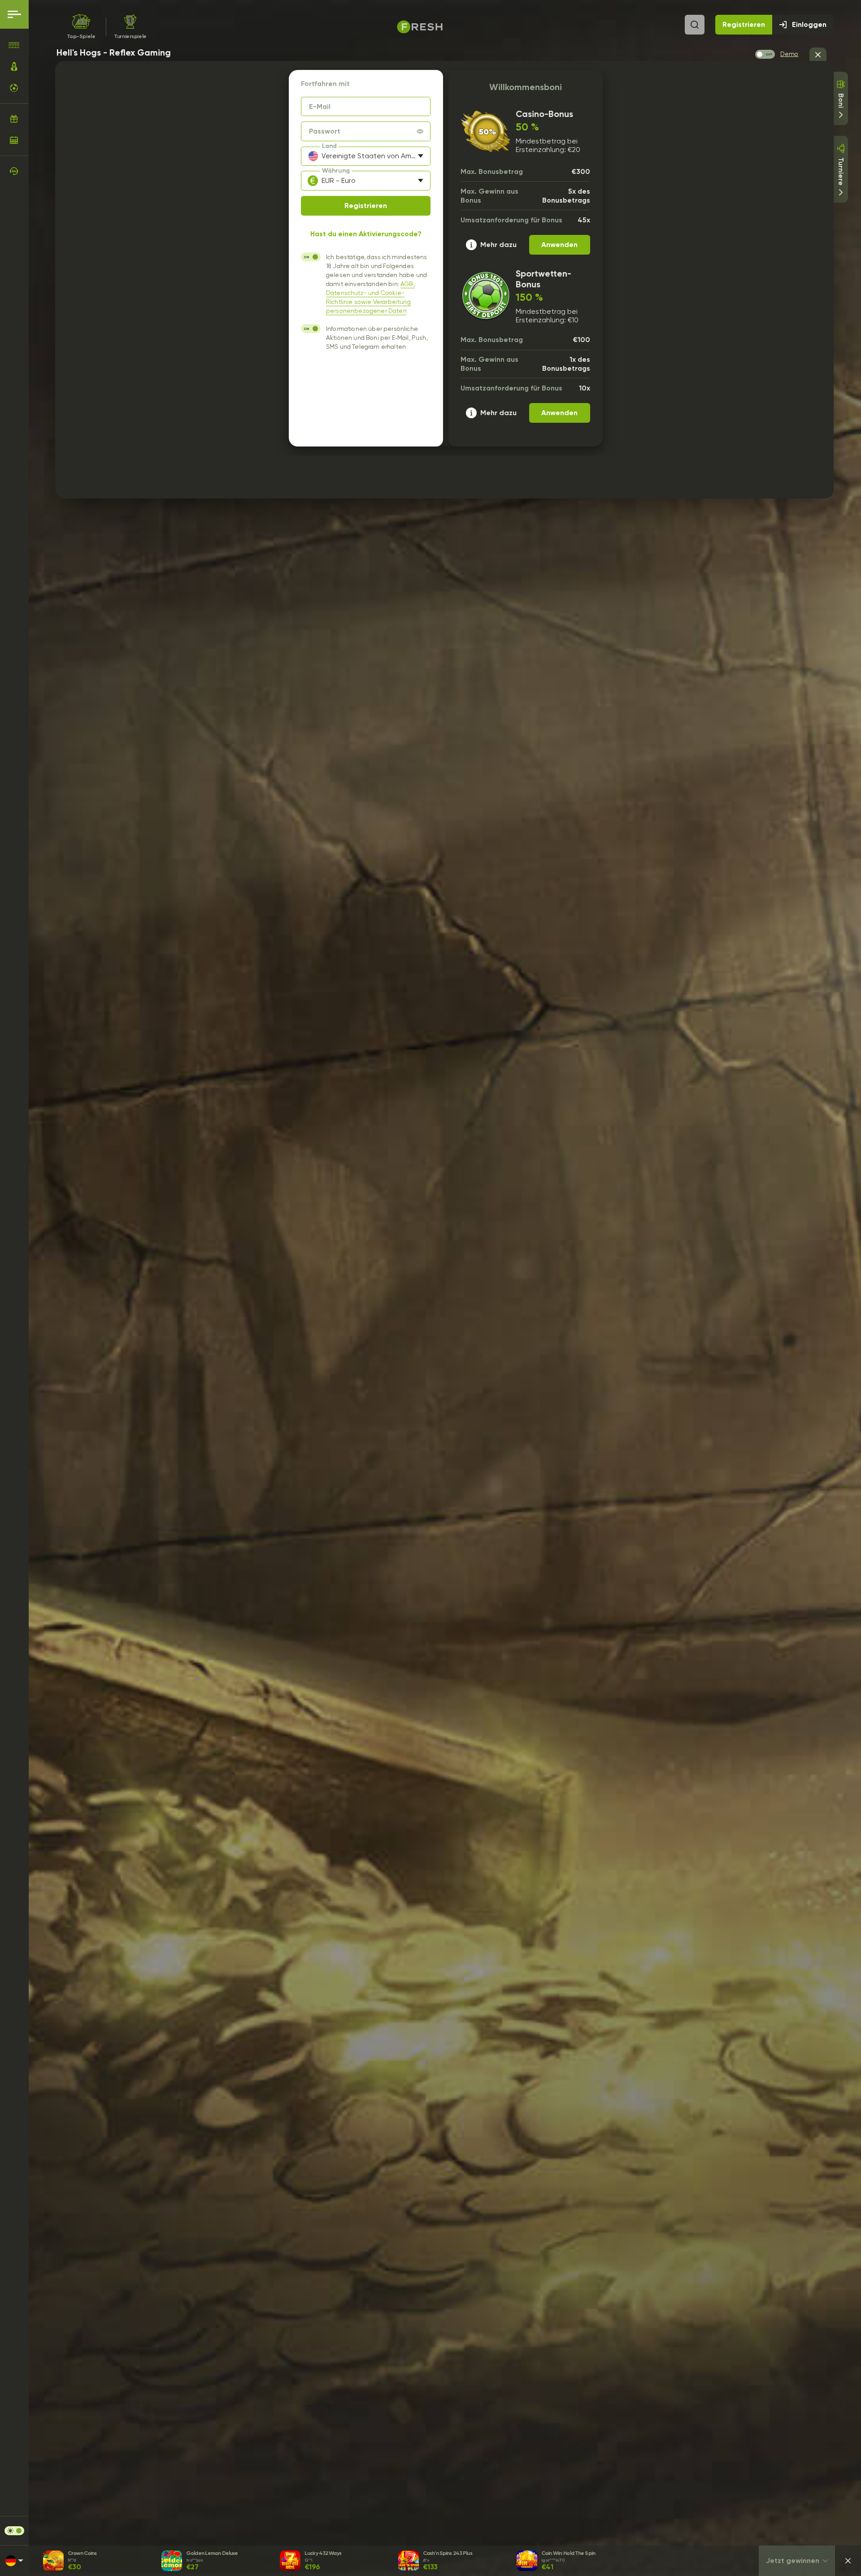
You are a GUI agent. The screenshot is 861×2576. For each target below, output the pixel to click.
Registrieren (744, 24)
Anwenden (559, 245)
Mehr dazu (498, 245)
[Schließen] (848, 2561)
